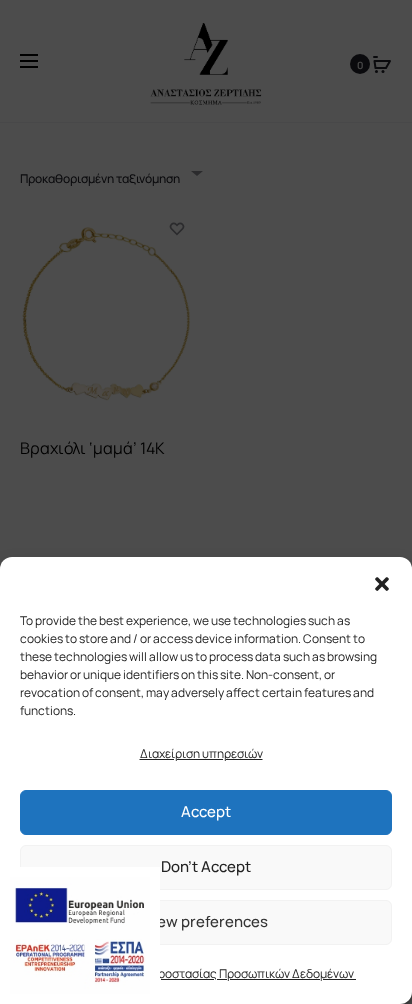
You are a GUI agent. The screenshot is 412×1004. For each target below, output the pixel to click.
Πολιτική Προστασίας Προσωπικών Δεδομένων (228, 973)
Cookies (68, 973)
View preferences (206, 921)
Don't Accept (206, 866)
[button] (382, 582)
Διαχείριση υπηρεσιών (201, 753)
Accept (206, 811)
